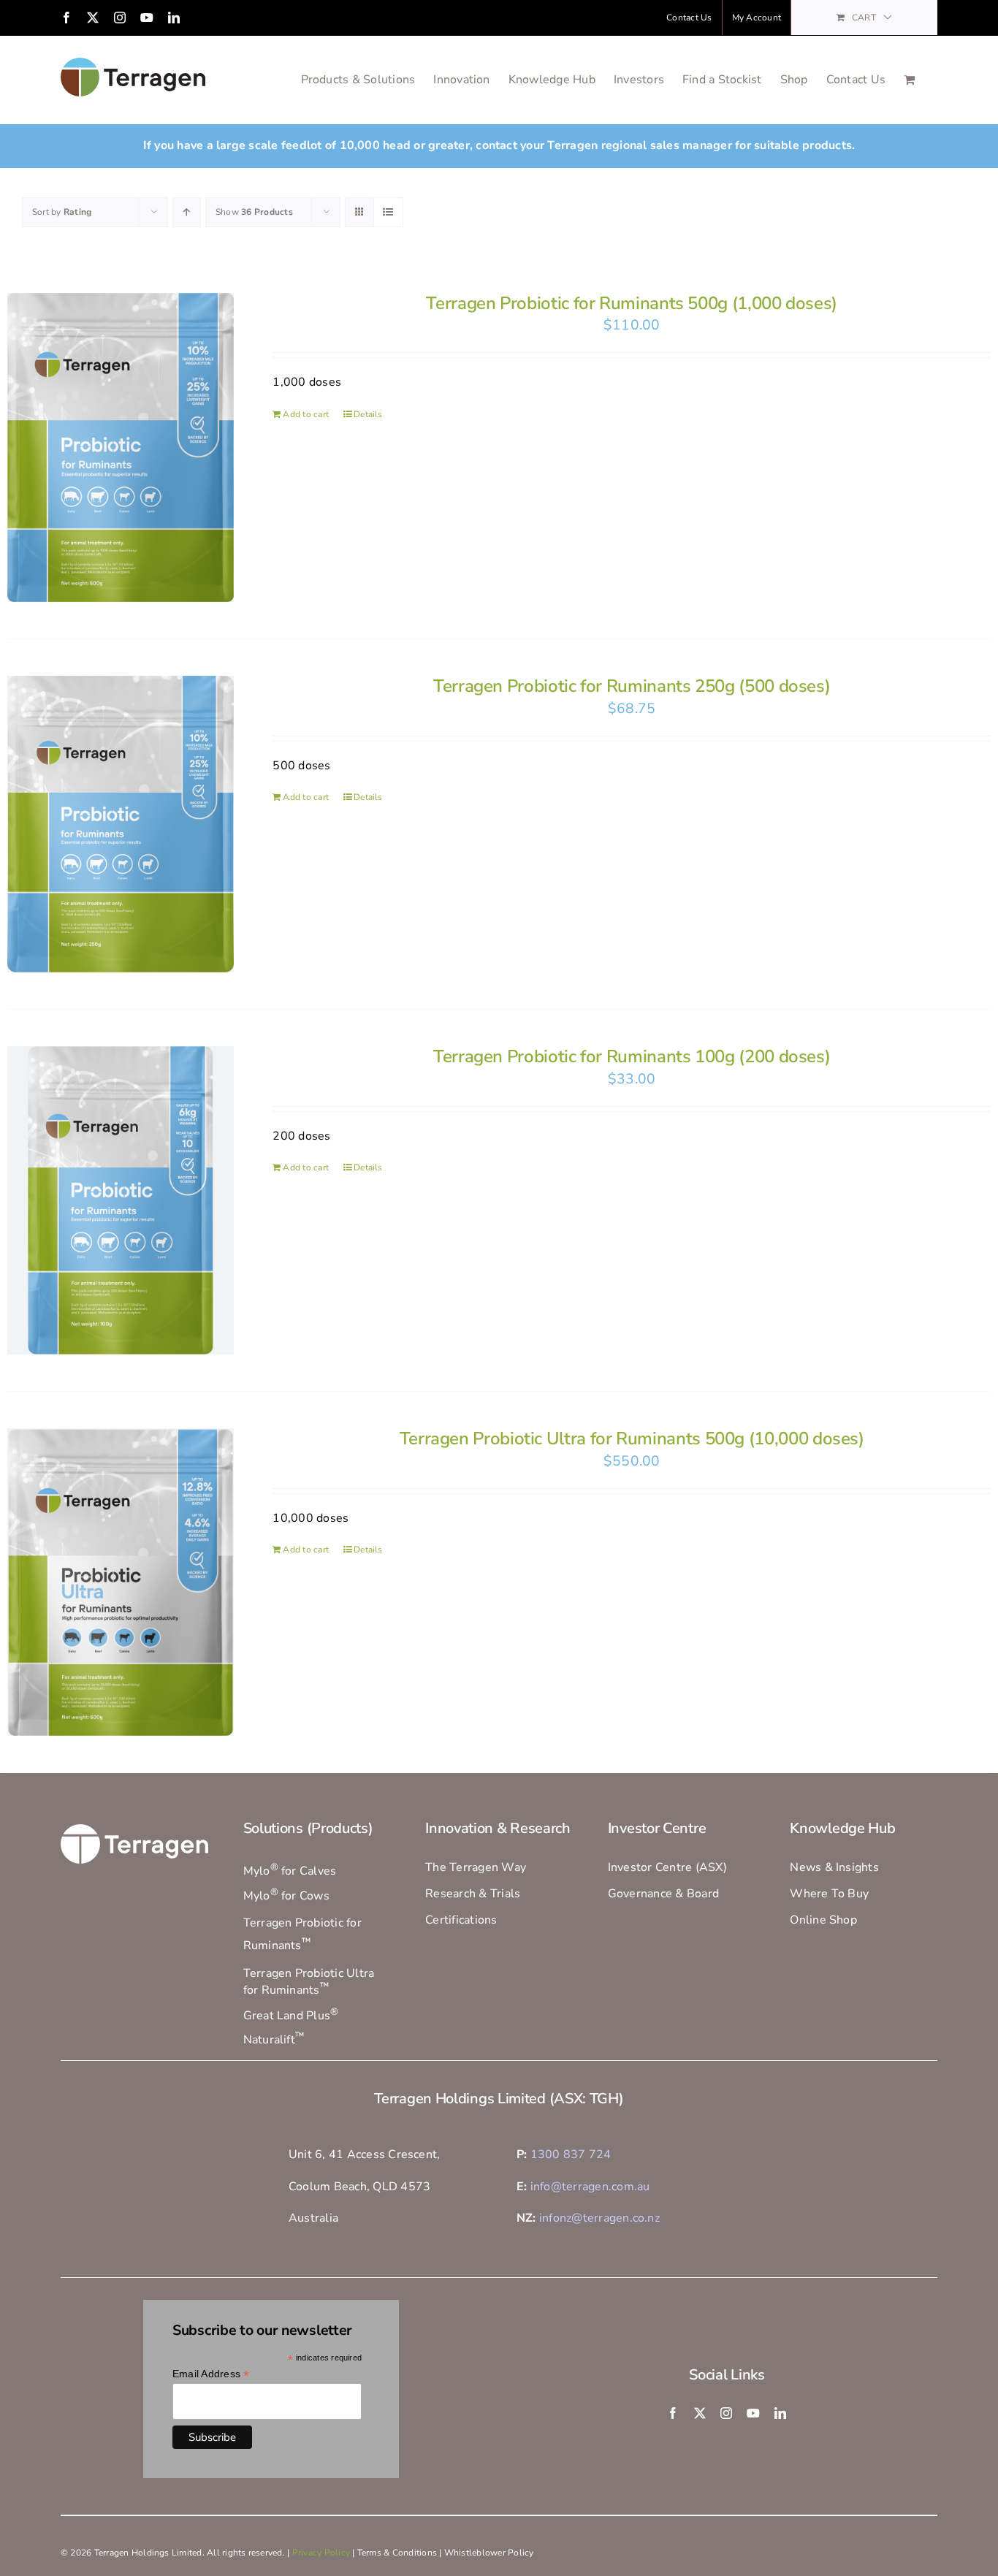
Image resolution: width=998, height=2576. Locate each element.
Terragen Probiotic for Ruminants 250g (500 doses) (632, 686)
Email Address (211, 2374)
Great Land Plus (291, 2016)
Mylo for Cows (286, 1896)
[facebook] (673, 2413)
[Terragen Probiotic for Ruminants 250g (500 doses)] (121, 824)
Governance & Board (663, 1894)
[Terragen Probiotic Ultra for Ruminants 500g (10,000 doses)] (121, 1582)
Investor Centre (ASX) (667, 1867)
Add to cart (306, 414)
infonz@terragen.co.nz (599, 2218)
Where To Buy (829, 1894)
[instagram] (726, 2413)
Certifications (461, 1920)
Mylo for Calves (290, 1871)
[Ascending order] (187, 212)
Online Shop (823, 1920)
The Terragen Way (476, 1867)
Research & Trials (473, 1894)
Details (368, 414)
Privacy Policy (321, 2553)
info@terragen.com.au (590, 2187)
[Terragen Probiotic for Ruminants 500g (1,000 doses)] (121, 447)
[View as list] (388, 212)
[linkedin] (780, 2413)
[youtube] (753, 2413)
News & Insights (834, 1867)
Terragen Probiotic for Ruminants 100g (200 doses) (632, 1056)
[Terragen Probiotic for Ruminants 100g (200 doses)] (121, 1200)
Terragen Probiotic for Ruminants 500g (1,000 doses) (632, 303)
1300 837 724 (571, 2154)
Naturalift (274, 2040)
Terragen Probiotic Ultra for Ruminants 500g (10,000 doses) (632, 1438)
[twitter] (700, 2413)
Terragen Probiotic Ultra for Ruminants (309, 1982)
